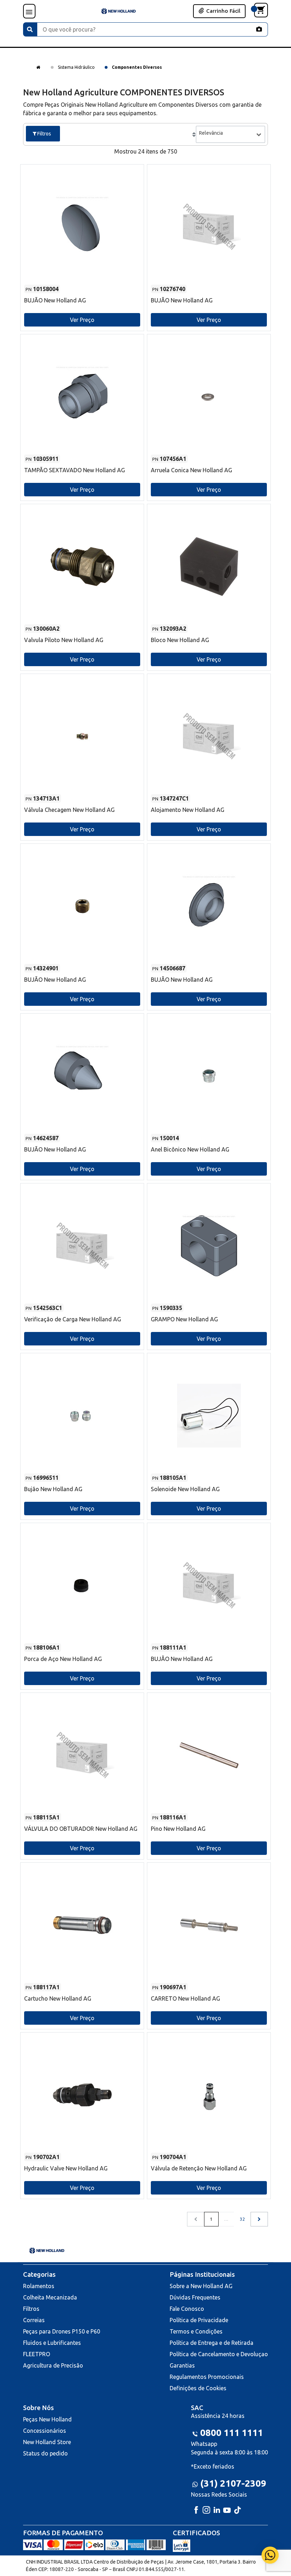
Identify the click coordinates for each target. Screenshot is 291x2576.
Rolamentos (39, 2286)
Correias (34, 2320)
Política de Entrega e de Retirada (212, 2343)
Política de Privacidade (199, 2320)
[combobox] (230, 134)
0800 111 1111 (232, 2433)
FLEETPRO (37, 2354)
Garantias (182, 2365)
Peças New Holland (47, 2419)
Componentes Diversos (137, 67)
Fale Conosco (187, 2309)
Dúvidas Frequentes (195, 2297)
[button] (82, 241)
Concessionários (45, 2431)
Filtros (31, 2309)
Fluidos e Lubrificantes (52, 2343)
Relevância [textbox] (211, 133)
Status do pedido (45, 2453)
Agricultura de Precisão (53, 2365)
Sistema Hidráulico (76, 67)
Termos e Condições (196, 2331)
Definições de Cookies (198, 2388)
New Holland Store (47, 2442)
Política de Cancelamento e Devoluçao (219, 2354)
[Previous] (259, 2219)
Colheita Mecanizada (50, 2297)
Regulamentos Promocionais (207, 2377)
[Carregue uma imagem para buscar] (259, 29)
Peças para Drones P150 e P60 (62, 2331)
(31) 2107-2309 (233, 2483)
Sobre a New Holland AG (201, 2286)
